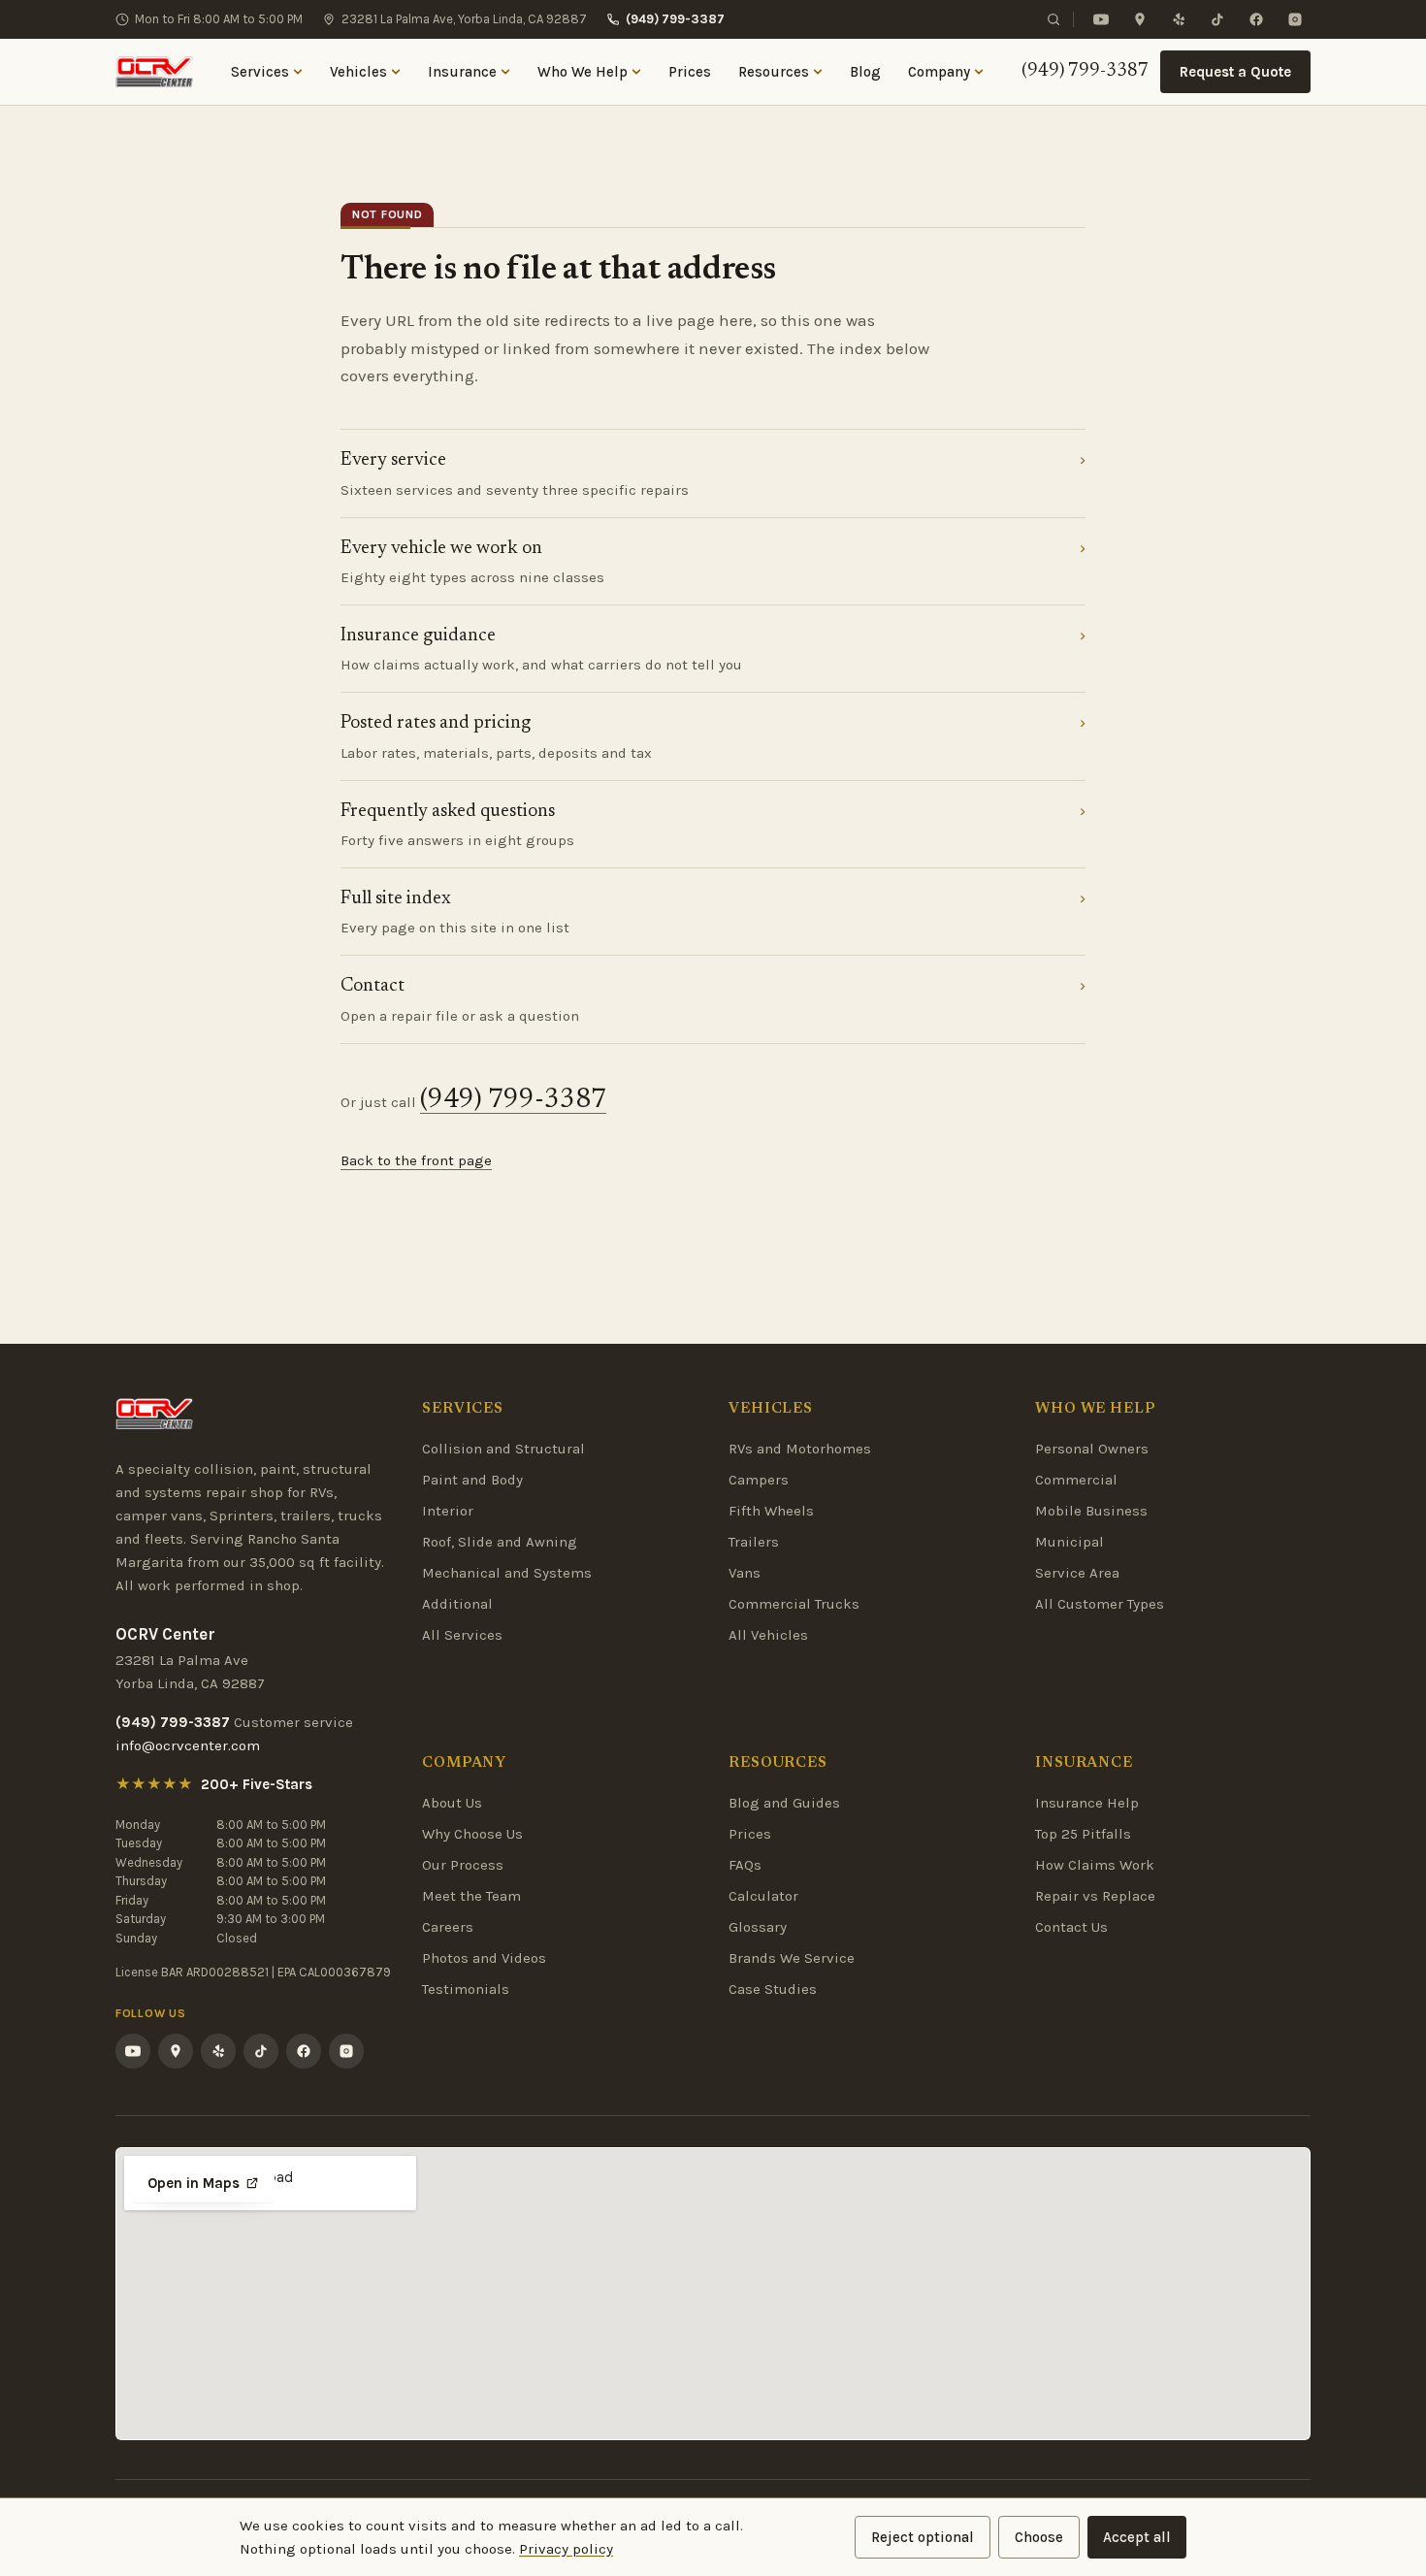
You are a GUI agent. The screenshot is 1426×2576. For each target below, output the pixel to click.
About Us (452, 1803)
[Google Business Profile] (1140, 19)
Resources (774, 72)
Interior (448, 1511)
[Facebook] (1256, 19)
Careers (448, 1927)
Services (260, 72)
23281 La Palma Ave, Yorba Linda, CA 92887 (464, 19)
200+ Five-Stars (257, 1784)
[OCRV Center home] (154, 72)
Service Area (1077, 1573)
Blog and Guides (784, 1803)
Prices (690, 72)
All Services (462, 1635)
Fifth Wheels (771, 1511)
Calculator (763, 1896)
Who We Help (583, 72)
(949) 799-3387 (675, 19)
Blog (865, 72)
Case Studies (773, 1989)
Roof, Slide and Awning (500, 1542)
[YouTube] (1101, 19)
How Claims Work (1095, 1865)
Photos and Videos (484, 1958)
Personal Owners (1092, 1449)
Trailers (754, 1542)
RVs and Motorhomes (800, 1449)
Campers (759, 1480)
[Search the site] (1053, 19)
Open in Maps (194, 2183)
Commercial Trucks (794, 1604)
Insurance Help (1087, 1803)
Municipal (1069, 1542)
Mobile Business (1091, 1511)
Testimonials (466, 1989)
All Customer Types (1100, 1604)
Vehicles (358, 72)
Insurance (462, 72)
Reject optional (923, 2537)
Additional (457, 1604)
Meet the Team (471, 1896)
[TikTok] (1217, 19)
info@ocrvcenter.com (188, 1745)
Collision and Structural (503, 1449)
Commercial (1076, 1480)
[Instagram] (1295, 19)
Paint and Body (472, 1480)
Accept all (1137, 2537)
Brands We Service (792, 1958)
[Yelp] (1179, 19)
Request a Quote (1235, 72)
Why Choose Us (472, 1834)
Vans (745, 1573)
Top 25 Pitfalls (1083, 1834)
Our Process (463, 1865)
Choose (1039, 2537)
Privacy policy (566, 2549)
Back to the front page (416, 1160)
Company (939, 72)
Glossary (758, 1927)
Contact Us (1071, 1927)
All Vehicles (768, 1635)
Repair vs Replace (1095, 1896)
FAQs (745, 1865)
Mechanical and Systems (507, 1573)
